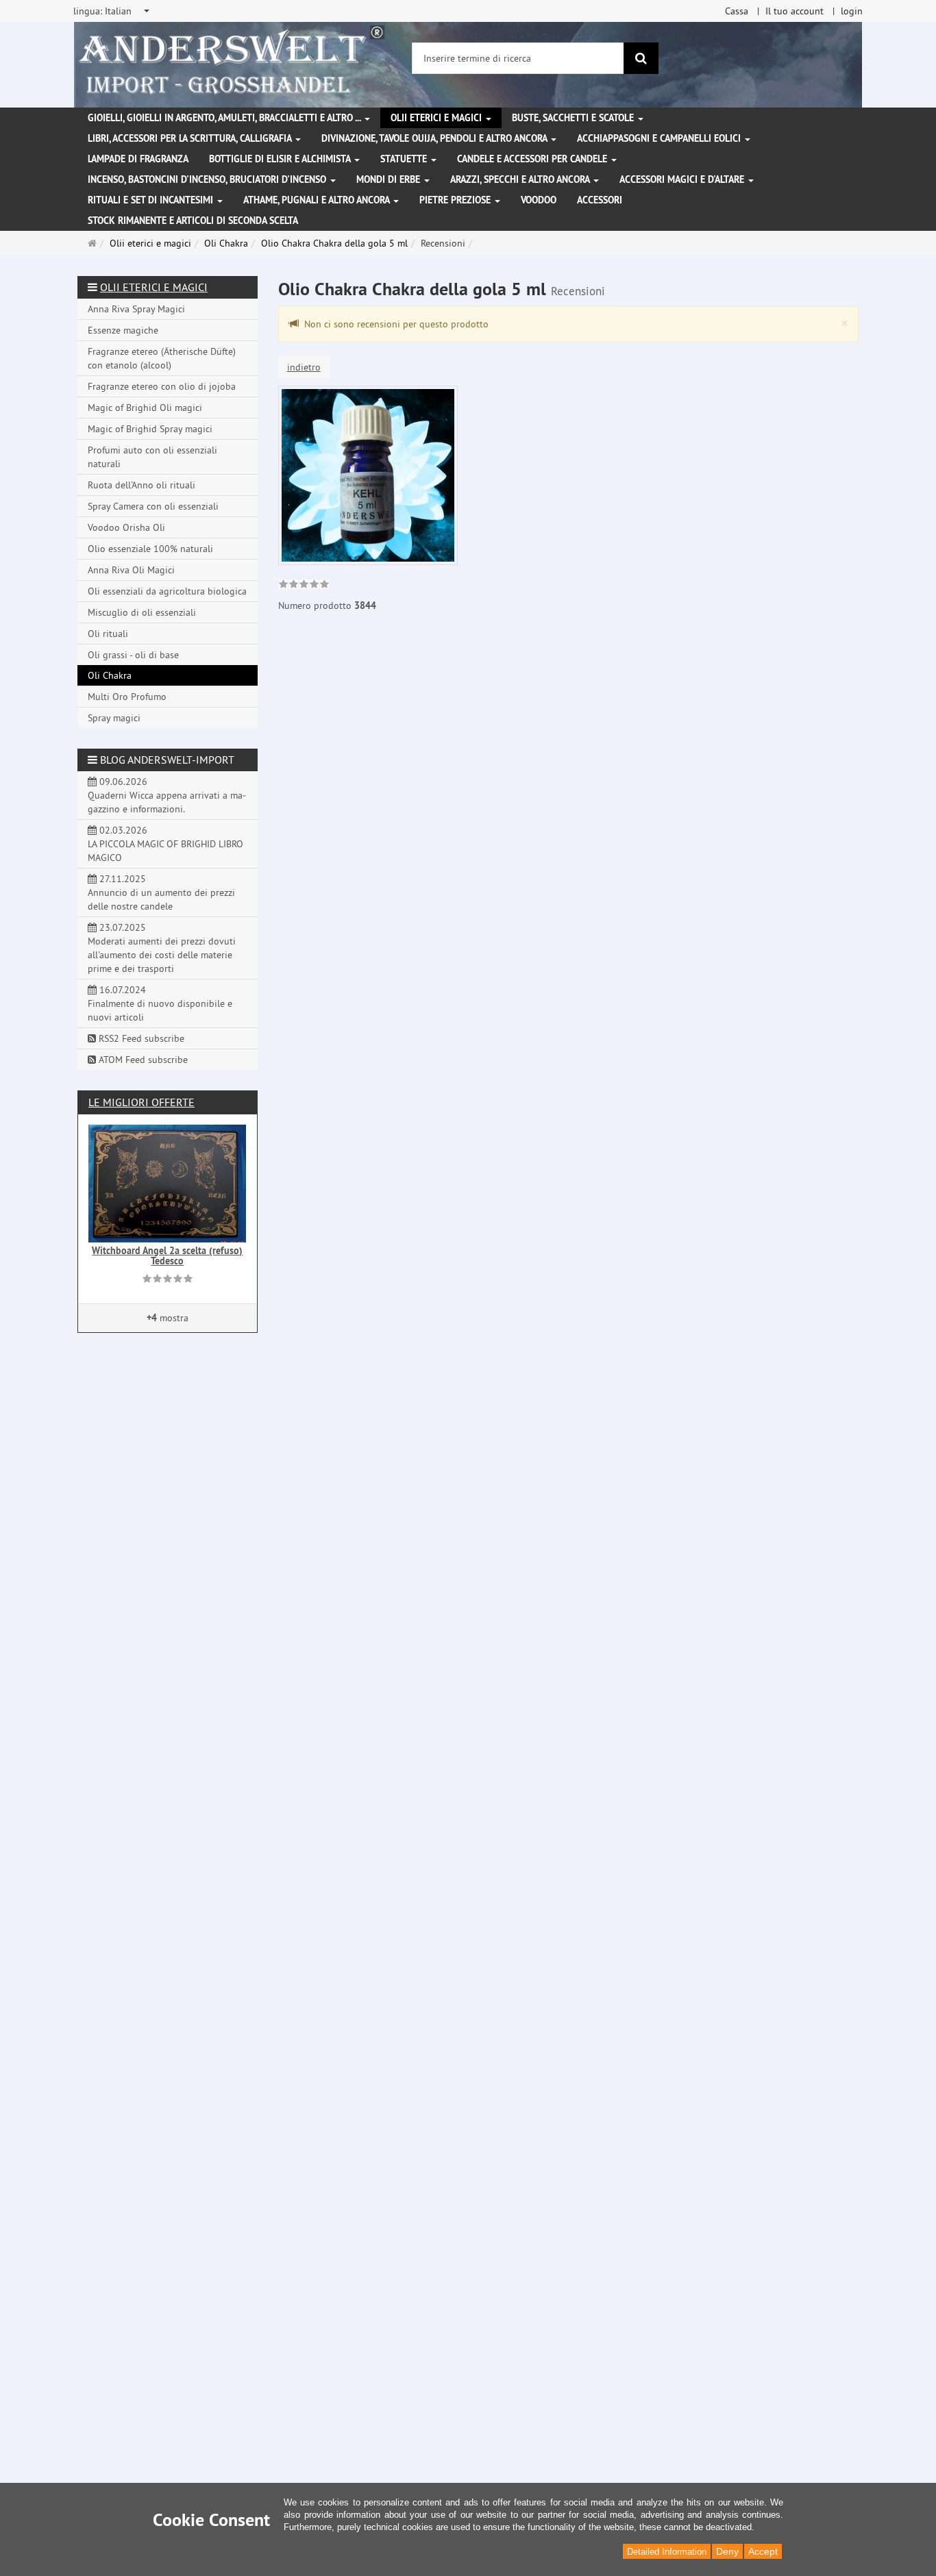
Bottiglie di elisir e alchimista (281, 159)
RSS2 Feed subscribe (140, 1038)
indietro (304, 367)
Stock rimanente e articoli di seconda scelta (193, 221)
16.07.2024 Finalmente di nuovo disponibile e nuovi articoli (160, 1003)
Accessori (600, 200)
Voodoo (539, 200)
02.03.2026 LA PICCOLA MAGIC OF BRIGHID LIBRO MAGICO (165, 844)
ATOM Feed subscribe (142, 1060)
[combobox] (112, 11)
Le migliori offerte (141, 1102)
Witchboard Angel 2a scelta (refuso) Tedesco (167, 1256)
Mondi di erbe (390, 179)
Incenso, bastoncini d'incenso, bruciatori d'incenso (208, 179)
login (852, 11)
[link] (304, 586)
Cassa (737, 11)
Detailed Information (667, 2552)
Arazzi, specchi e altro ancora (521, 179)
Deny (727, 2551)
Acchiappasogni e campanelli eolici (660, 138)
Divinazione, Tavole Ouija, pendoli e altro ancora (435, 138)
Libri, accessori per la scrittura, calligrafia (191, 138)
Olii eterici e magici (438, 118)
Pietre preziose (456, 200)
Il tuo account (795, 11)
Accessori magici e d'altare (683, 179)
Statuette (405, 159)
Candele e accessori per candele (533, 159)
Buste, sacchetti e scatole (574, 118)
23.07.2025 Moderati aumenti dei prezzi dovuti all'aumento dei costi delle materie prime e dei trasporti (162, 948)
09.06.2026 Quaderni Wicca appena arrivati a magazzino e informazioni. (167, 795)
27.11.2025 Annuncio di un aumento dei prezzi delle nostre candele (161, 892)
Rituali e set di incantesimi (152, 200)
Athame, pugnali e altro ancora (318, 200)
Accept (763, 2551)
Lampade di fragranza (138, 159)
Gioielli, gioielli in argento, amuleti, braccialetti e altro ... (225, 118)
